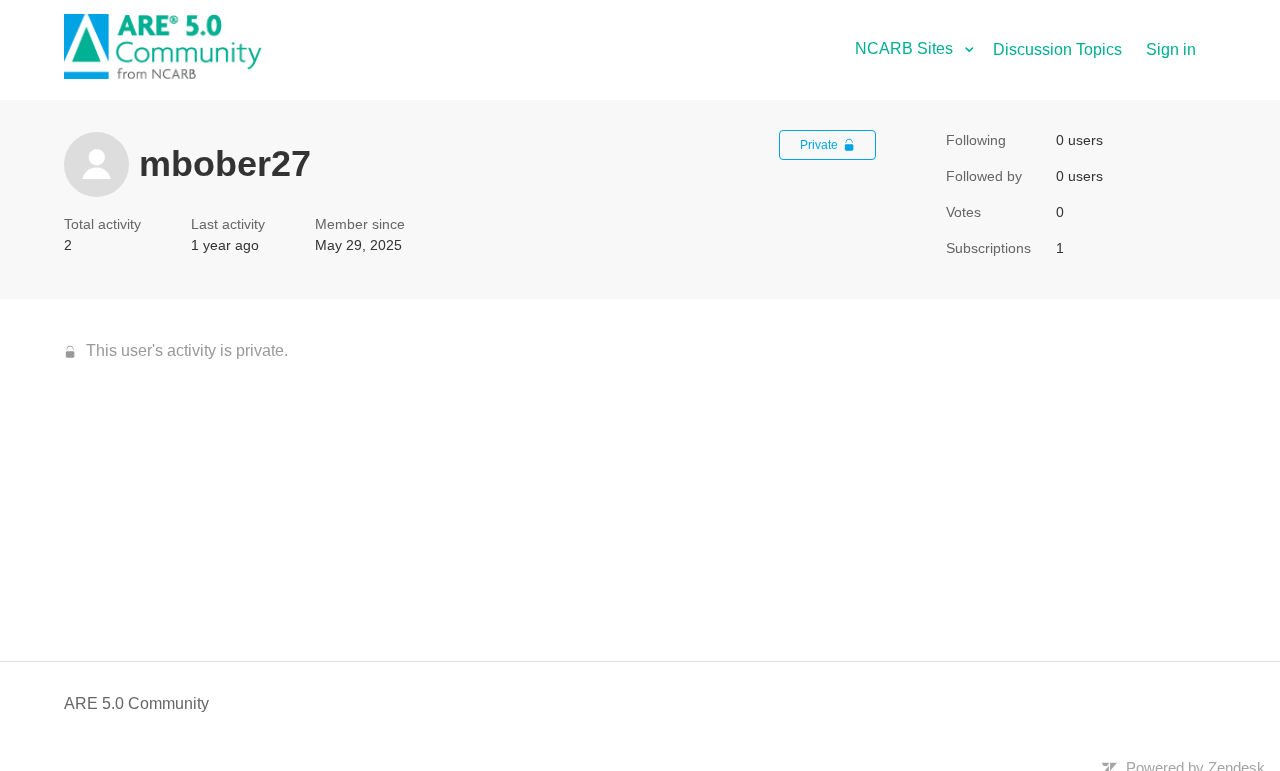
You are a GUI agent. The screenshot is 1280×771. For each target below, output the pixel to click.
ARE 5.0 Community (136, 703)
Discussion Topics (1057, 49)
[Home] (174, 73)
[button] (922, 48)
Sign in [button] (1171, 49)
